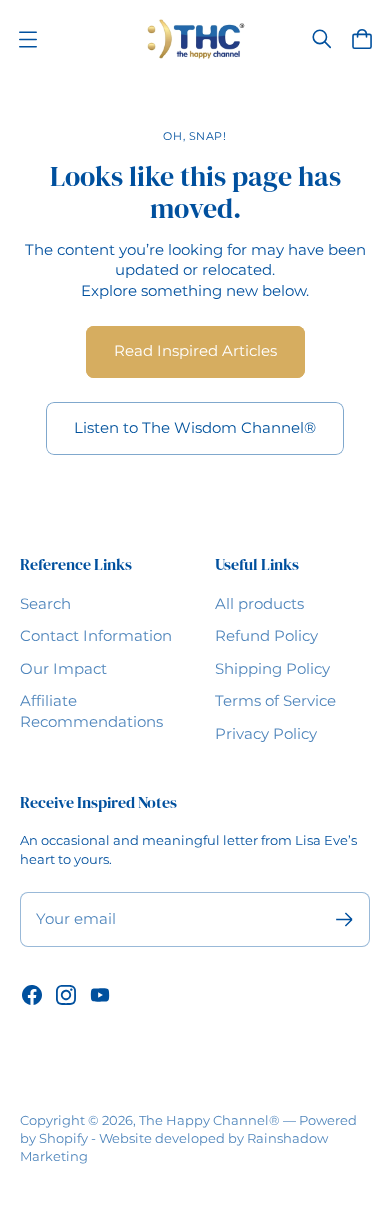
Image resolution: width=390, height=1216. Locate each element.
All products (259, 604)
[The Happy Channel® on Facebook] (32, 995)
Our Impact (63, 669)
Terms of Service (275, 701)
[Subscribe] (344, 919)
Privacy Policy (266, 734)
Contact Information (96, 636)
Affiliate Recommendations (91, 711)
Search (45, 604)
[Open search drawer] (322, 39)
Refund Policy (266, 636)
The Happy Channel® (209, 1120)
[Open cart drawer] (362, 39)
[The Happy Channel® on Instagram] (66, 995)
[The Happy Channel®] (195, 39)
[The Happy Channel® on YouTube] (100, 995)
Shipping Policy (272, 669)
